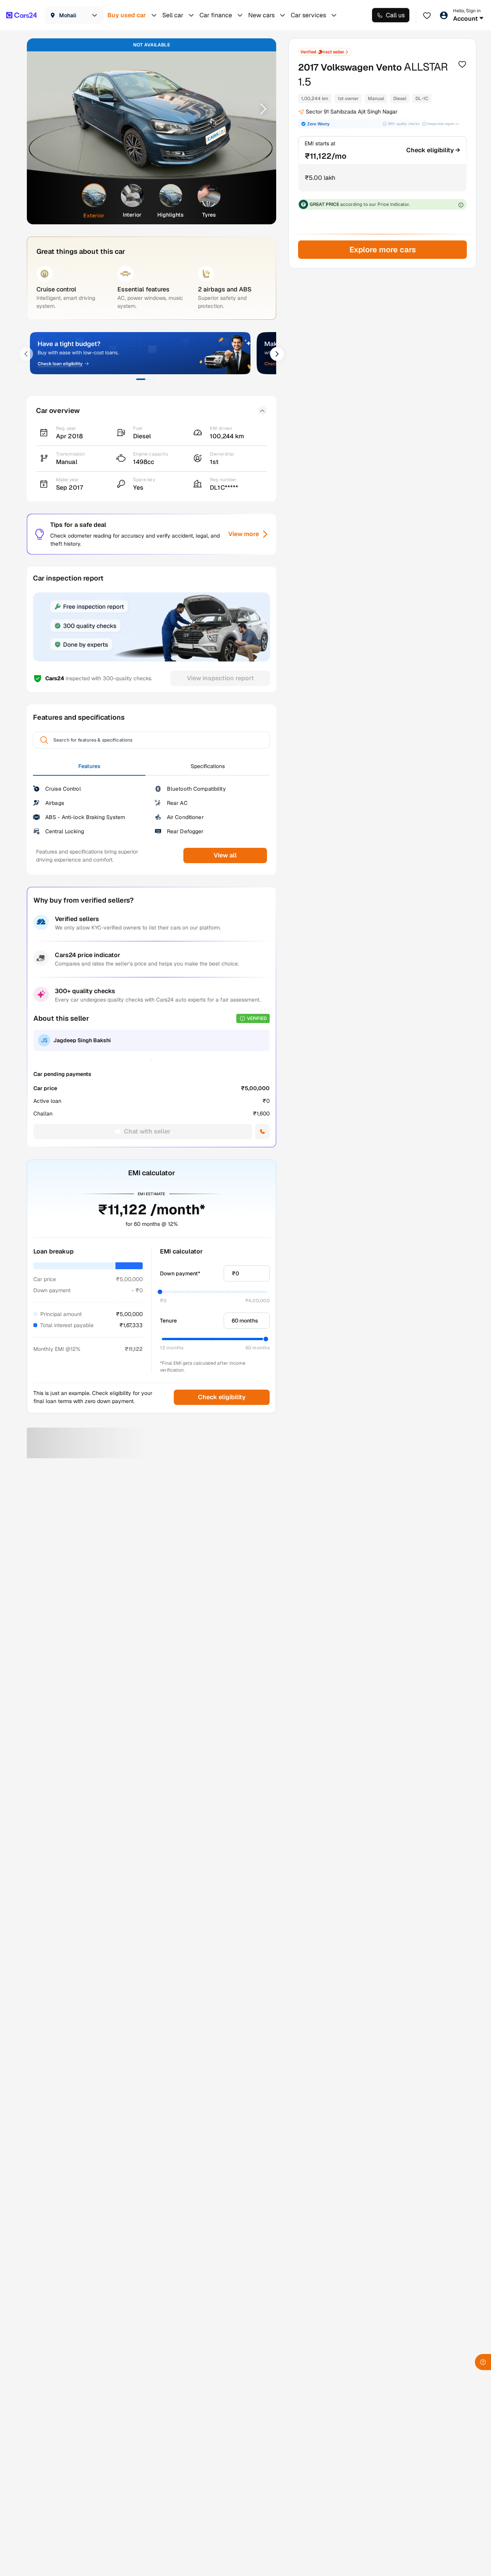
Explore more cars (382, 250)
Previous (43, 109)
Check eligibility (222, 1397)
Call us (395, 15)
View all (225, 855)
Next (260, 109)
